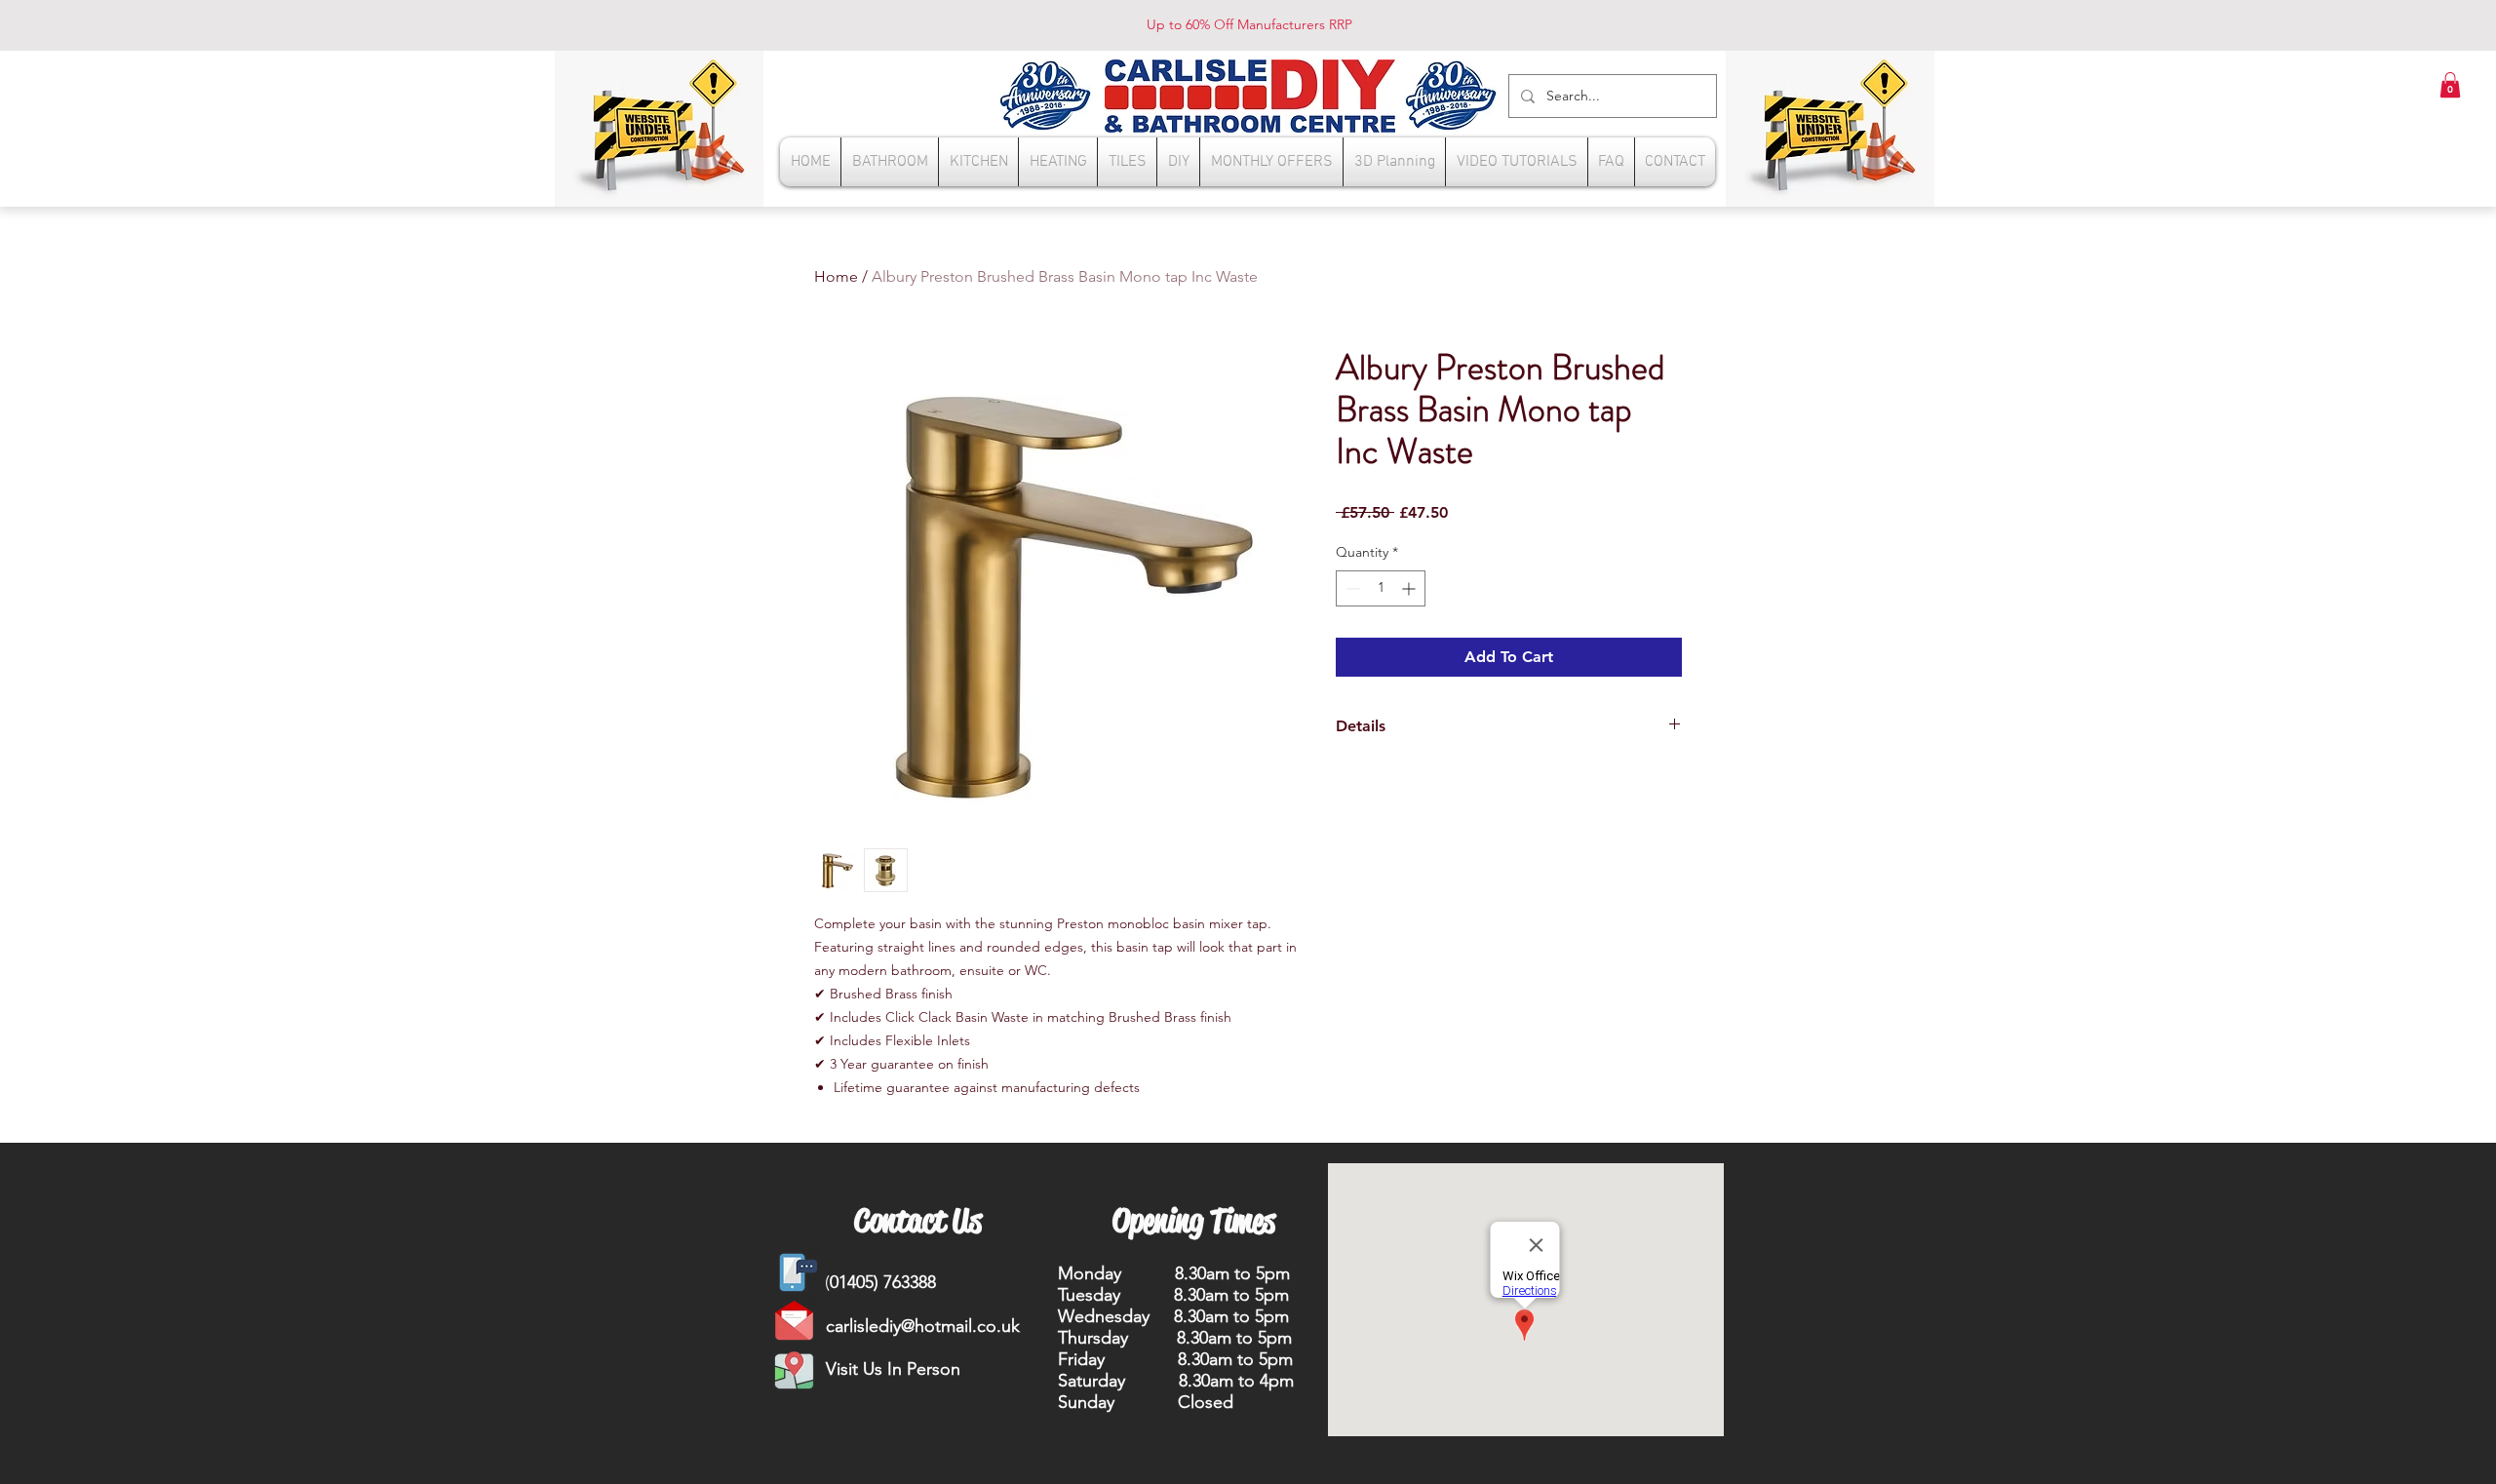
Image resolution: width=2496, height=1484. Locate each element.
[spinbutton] (1381, 588)
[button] (2450, 85)
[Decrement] (1351, 588)
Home (836, 276)
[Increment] (1410, 588)
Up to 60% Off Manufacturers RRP (1249, 24)
